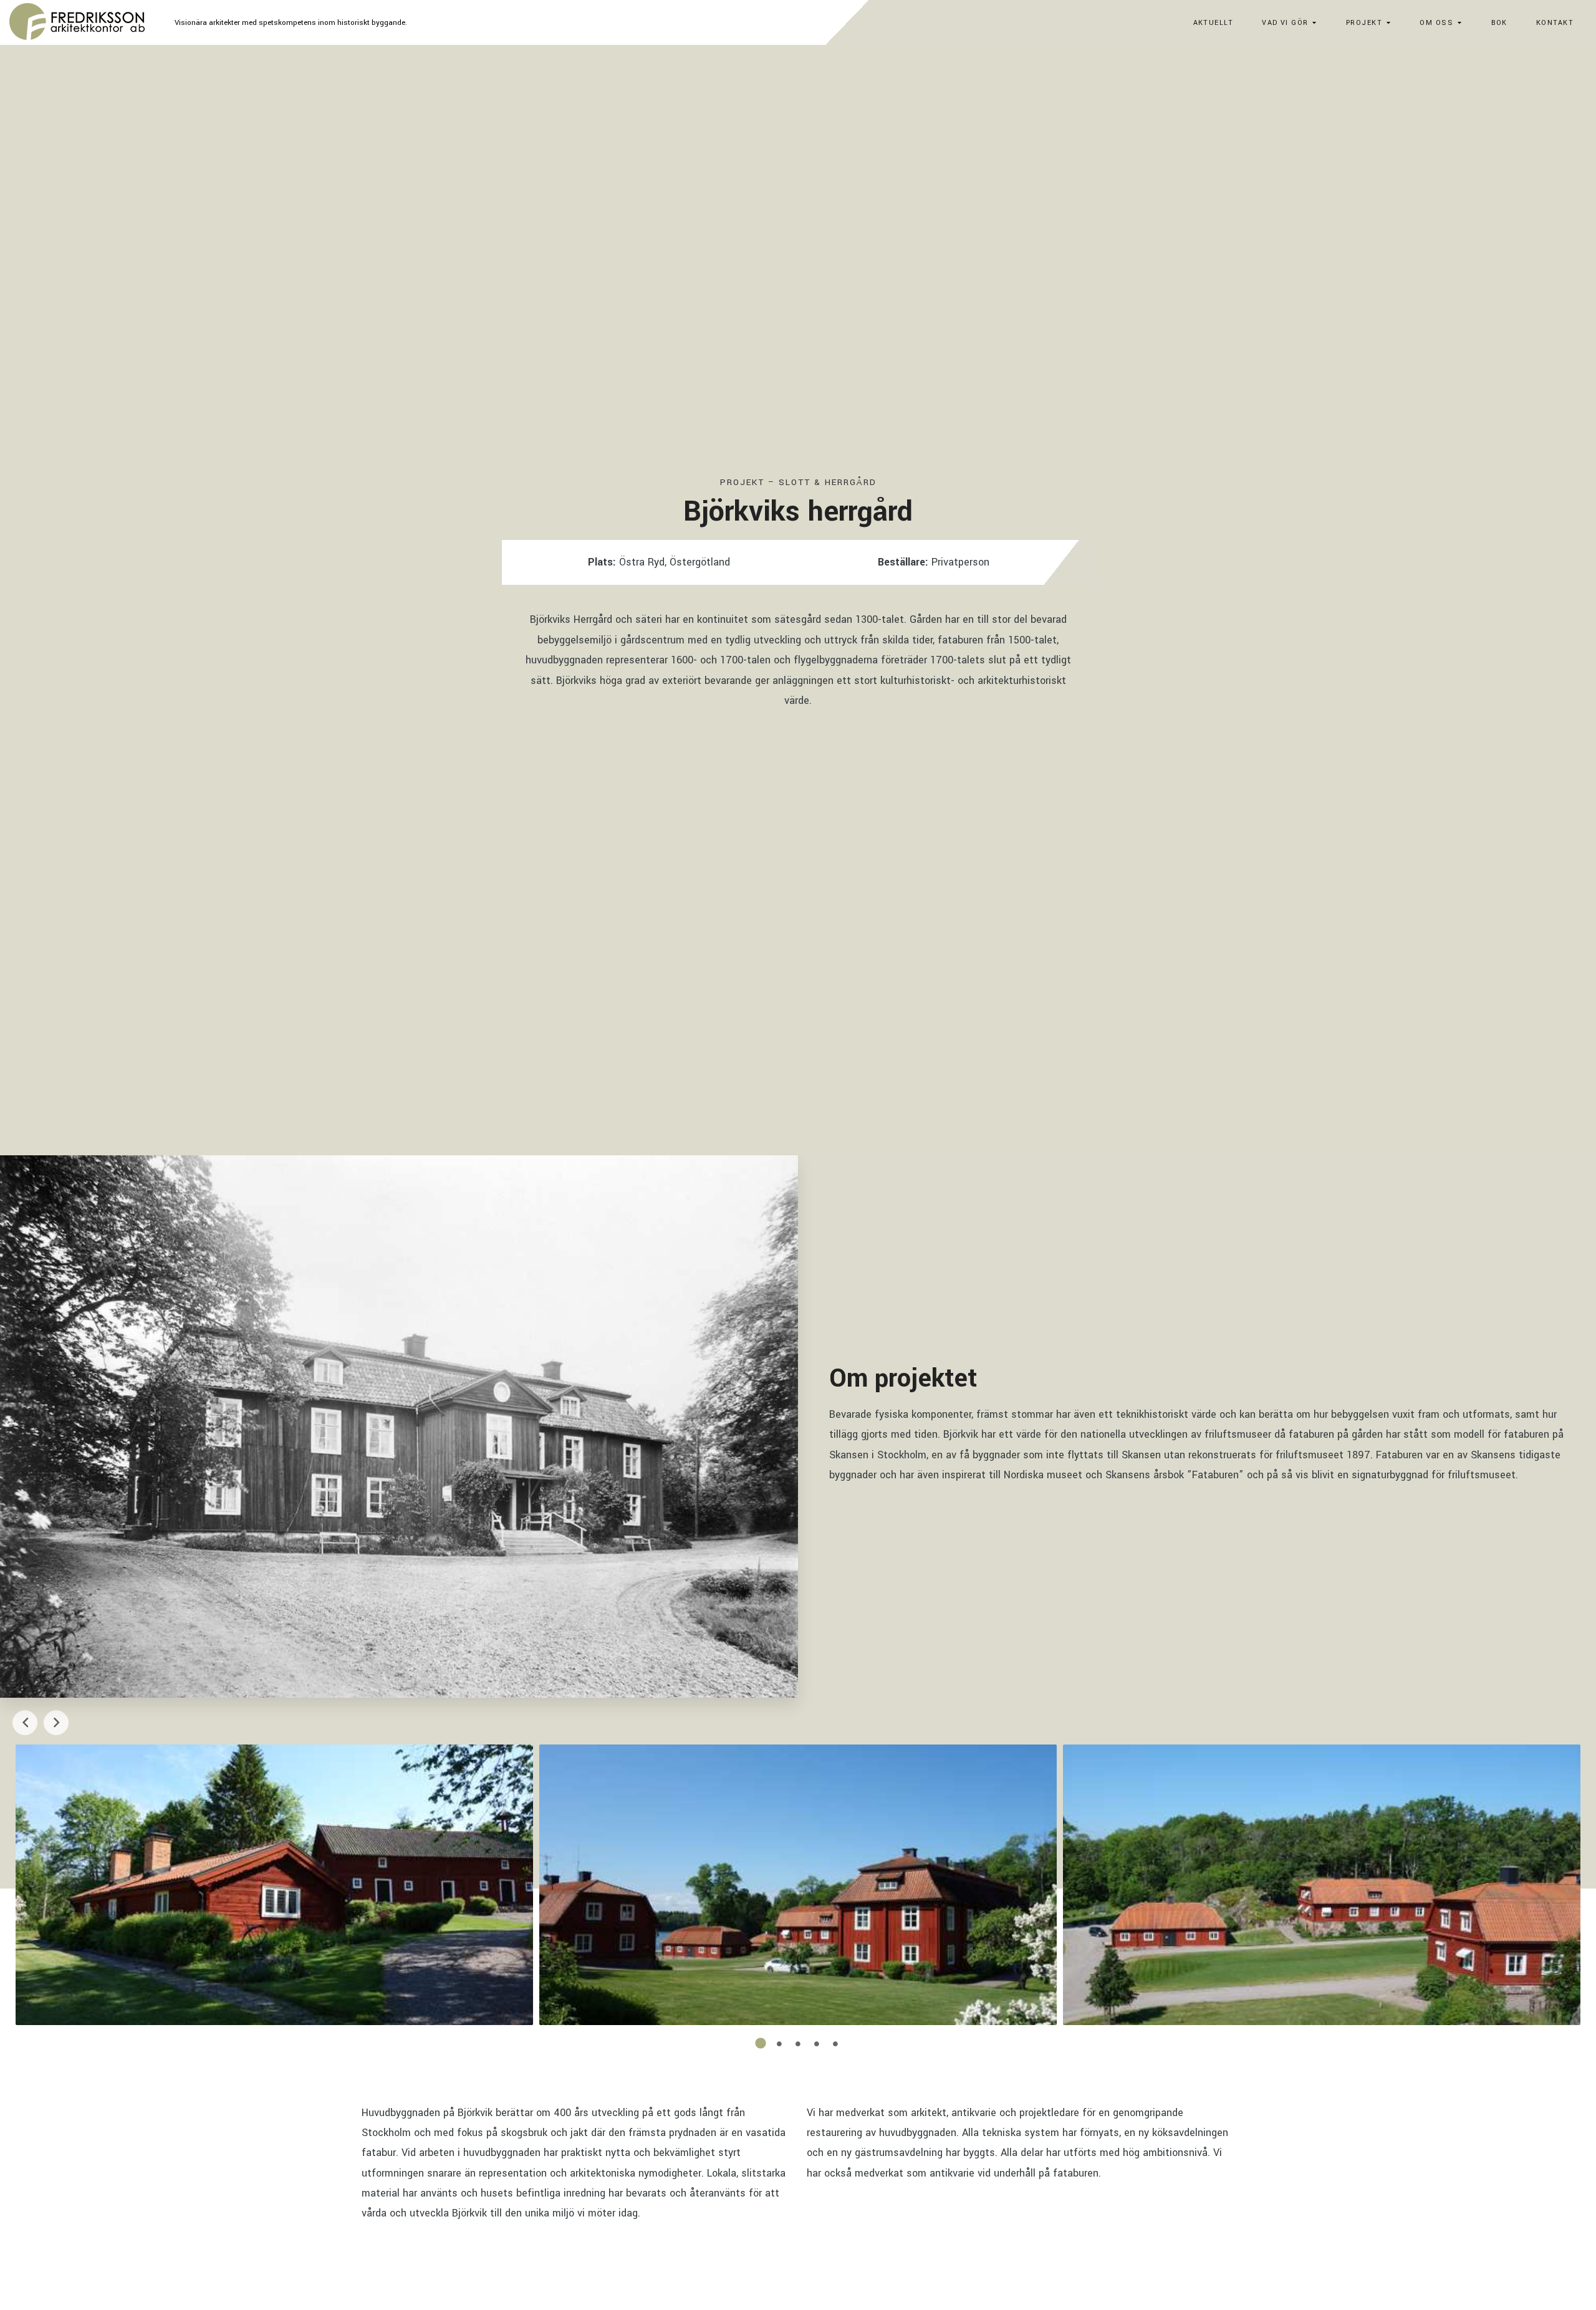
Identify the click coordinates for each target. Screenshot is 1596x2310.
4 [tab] (817, 2044)
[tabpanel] (274, 1885)
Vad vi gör (1285, 23)
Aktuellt (1214, 23)
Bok (1499, 23)
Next (56, 1723)
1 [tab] (761, 2044)
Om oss (1436, 23)
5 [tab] (835, 2044)
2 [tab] (779, 2044)
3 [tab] (798, 2044)
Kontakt (1555, 23)
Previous (25, 1723)
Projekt (1364, 23)
